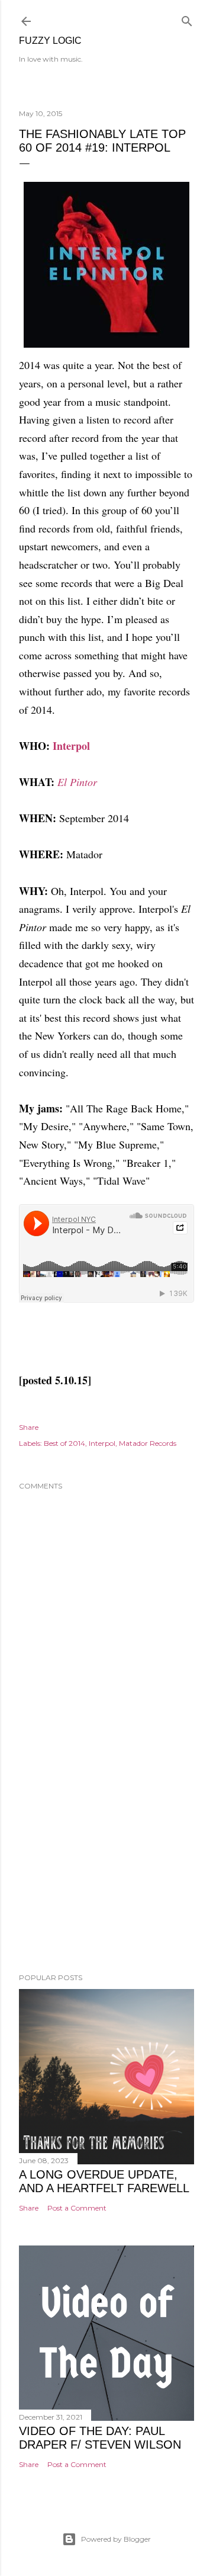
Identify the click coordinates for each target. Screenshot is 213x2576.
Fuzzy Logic (50, 41)
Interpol (71, 746)
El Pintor (77, 782)
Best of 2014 (64, 1443)
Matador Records (148, 1443)
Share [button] (29, 1427)
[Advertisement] (106, 1869)
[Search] (187, 19)
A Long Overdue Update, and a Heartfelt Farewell (104, 2181)
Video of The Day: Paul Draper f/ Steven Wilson (100, 2438)
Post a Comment (77, 2208)
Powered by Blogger (116, 2539)
